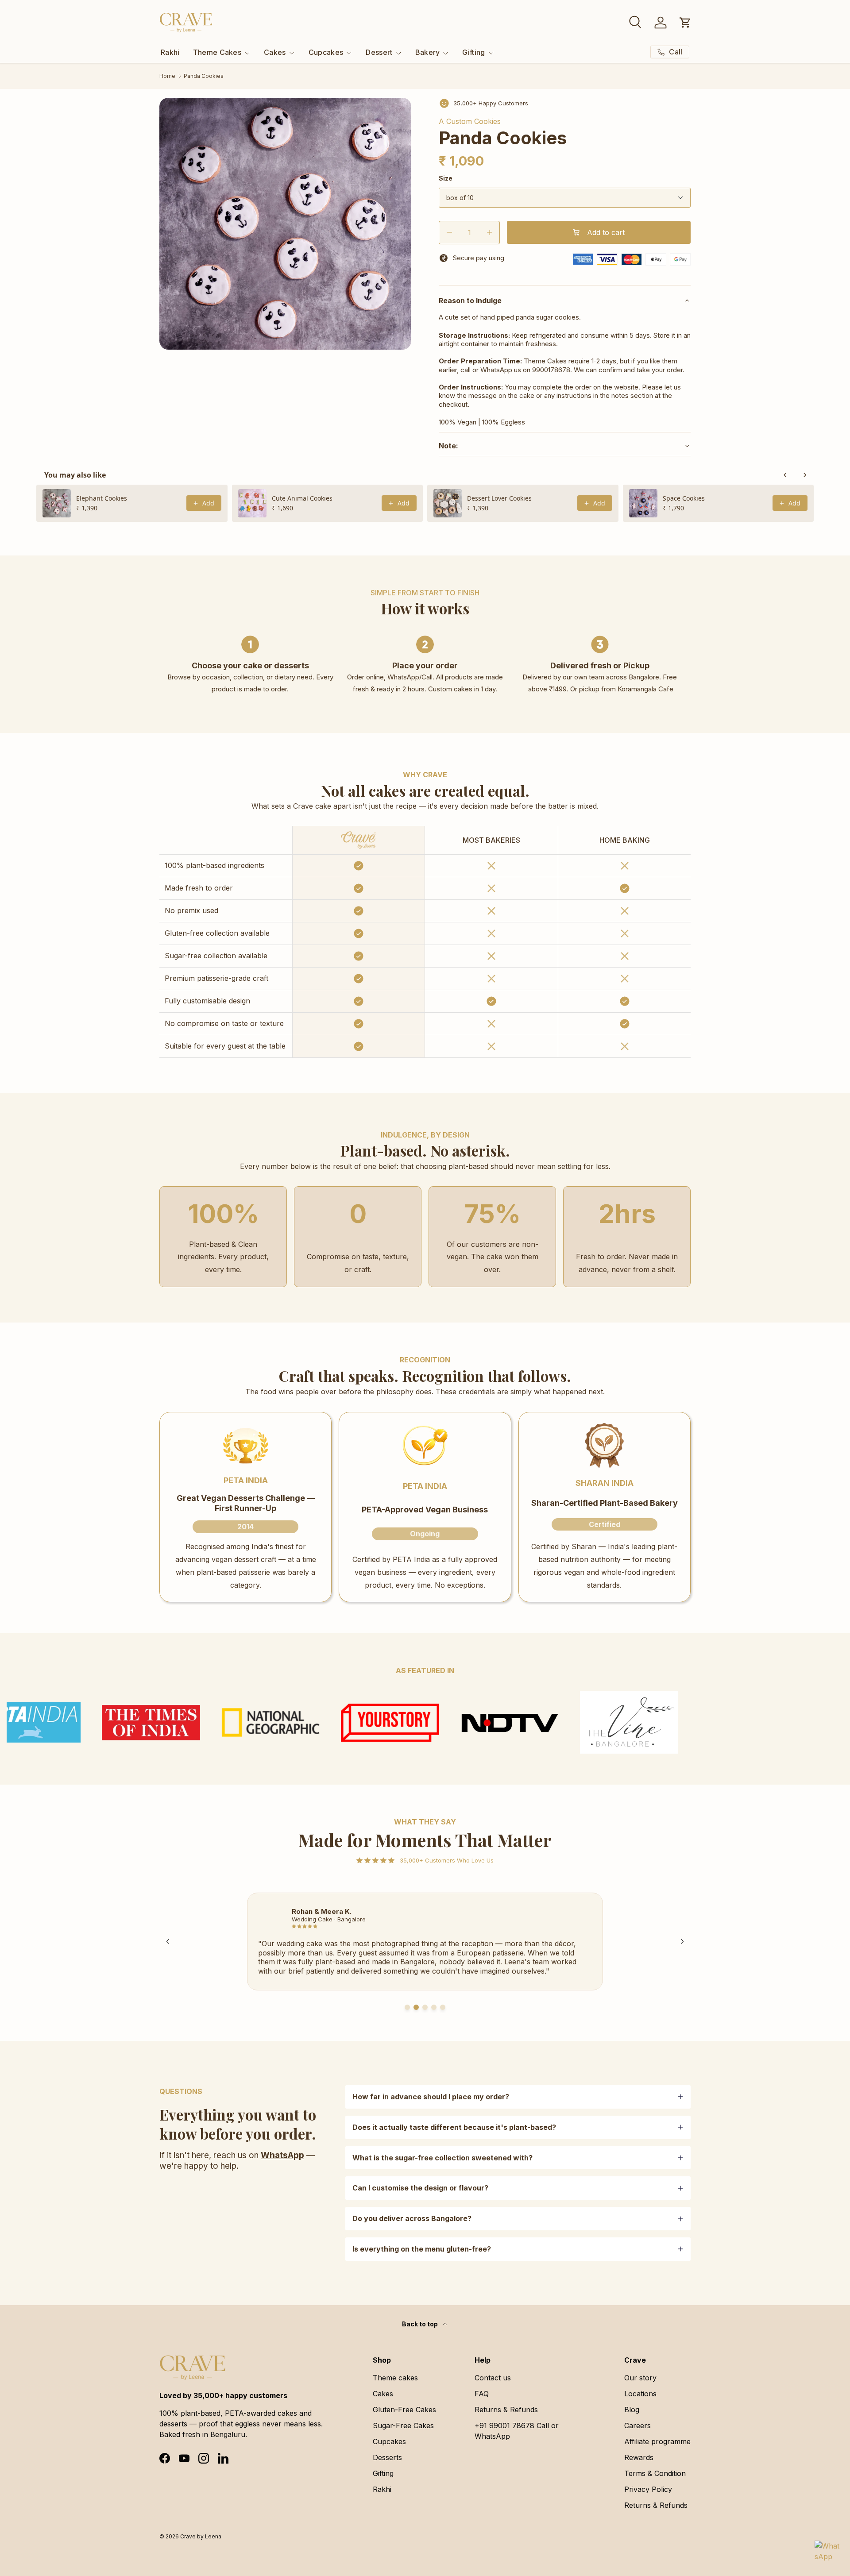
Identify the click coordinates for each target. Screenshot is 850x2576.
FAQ (482, 2394)
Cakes (275, 52)
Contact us (493, 2378)
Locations (640, 2394)
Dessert (379, 52)
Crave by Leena (201, 2536)
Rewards (639, 2457)
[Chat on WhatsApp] (827, 2553)
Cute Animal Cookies (302, 498)
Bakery (428, 52)
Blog (632, 2410)
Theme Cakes (217, 52)
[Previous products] (785, 475)
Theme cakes (395, 2378)
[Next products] (805, 475)
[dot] (407, 2007)
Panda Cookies (204, 76)
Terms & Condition (655, 2473)
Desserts (387, 2457)
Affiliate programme (657, 2441)
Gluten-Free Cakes (404, 2410)
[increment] (489, 233)
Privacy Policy (648, 2489)
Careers (637, 2426)
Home (167, 76)
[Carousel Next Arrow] (682, 1941)
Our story (640, 2378)
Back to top (421, 2324)
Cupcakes (326, 52)
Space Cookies (684, 498)
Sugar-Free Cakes (403, 2426)
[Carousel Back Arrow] (168, 1941)
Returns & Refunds (506, 2410)
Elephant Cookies (102, 498)
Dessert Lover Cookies (499, 498)
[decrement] (449, 233)
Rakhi (170, 52)
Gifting (473, 52)
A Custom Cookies (470, 121)
